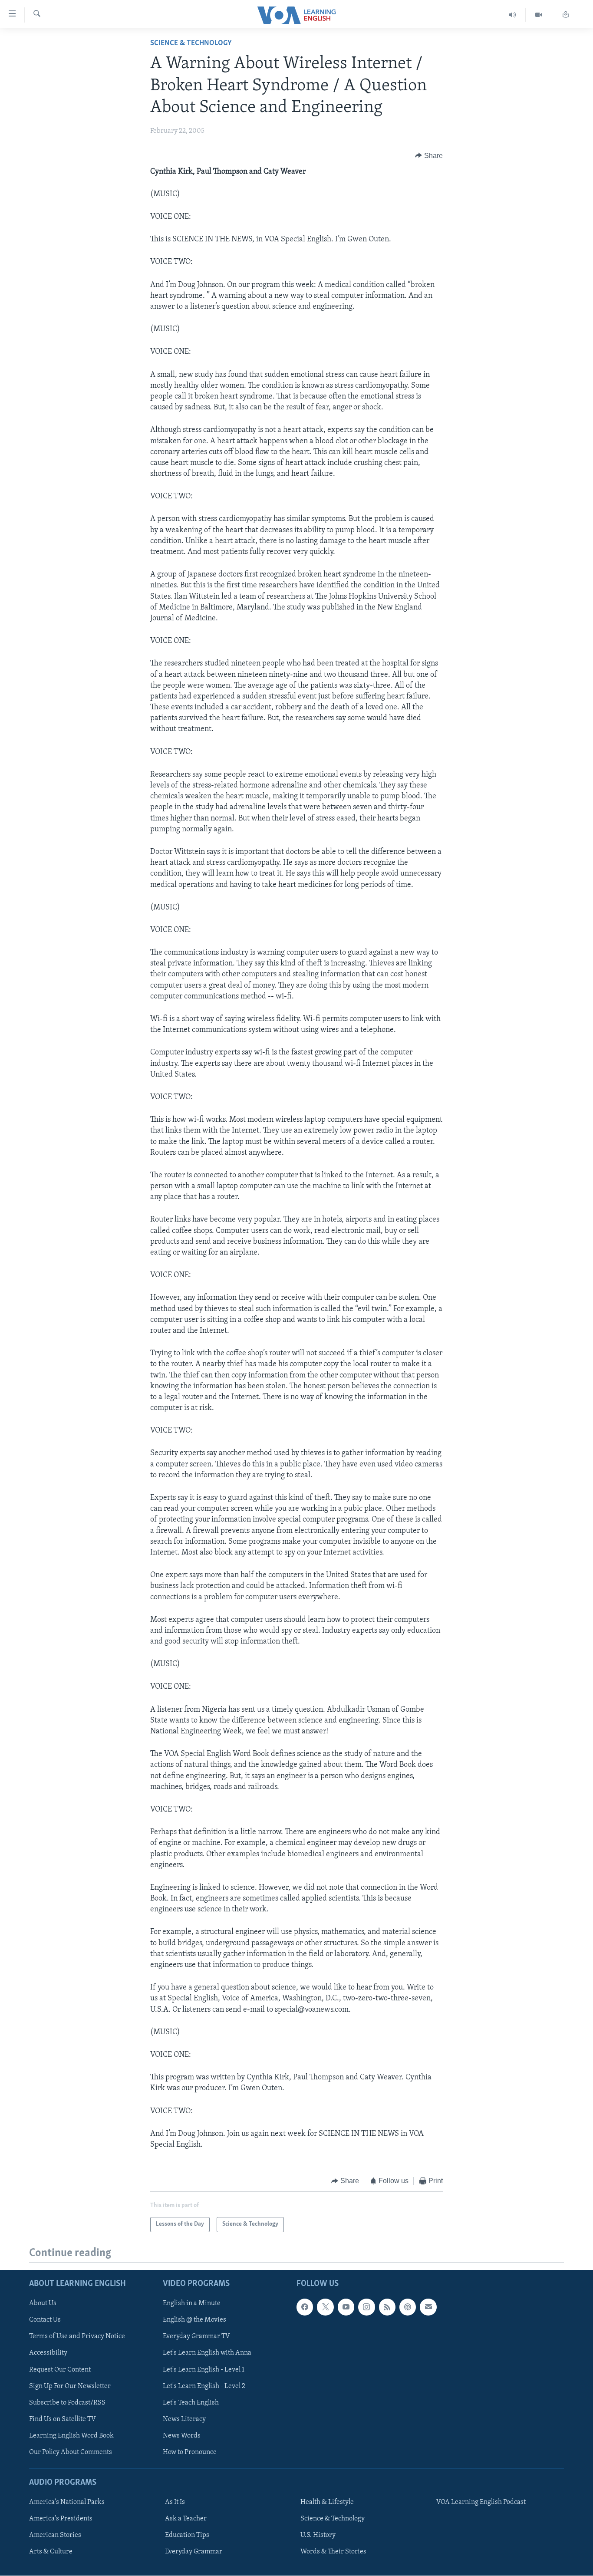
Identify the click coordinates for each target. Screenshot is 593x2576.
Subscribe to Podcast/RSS (67, 2403)
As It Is (175, 2503)
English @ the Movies (194, 2320)
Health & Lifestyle (327, 2503)
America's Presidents (61, 2519)
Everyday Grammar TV (196, 2337)
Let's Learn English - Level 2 (204, 2386)
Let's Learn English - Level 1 (204, 2370)
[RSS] (387, 2307)
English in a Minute (192, 2304)
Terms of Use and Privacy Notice (77, 2337)
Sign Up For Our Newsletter (70, 2386)
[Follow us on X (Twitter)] (325, 2307)
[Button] (429, 156)
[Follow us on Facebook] (305, 2307)
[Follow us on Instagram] (366, 2307)
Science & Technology (191, 43)
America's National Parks (67, 2503)
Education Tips (187, 2536)
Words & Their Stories (333, 2552)
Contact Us (45, 2320)
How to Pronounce (190, 2452)
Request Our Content (60, 2370)
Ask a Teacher (186, 2519)
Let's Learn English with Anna (207, 2353)
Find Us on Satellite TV (63, 2419)
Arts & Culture (51, 2552)
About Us (43, 2304)
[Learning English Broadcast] (512, 15)
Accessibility (48, 2353)
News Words (182, 2436)
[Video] (539, 15)
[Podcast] (408, 2307)
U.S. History (318, 2536)
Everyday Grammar (194, 2552)
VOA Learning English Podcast (481, 2503)
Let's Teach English (191, 2403)
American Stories (55, 2536)
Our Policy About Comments (71, 2452)
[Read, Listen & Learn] (566, 15)
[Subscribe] (428, 2307)
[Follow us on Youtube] (346, 2307)
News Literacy (184, 2419)
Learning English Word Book (71, 2436)
